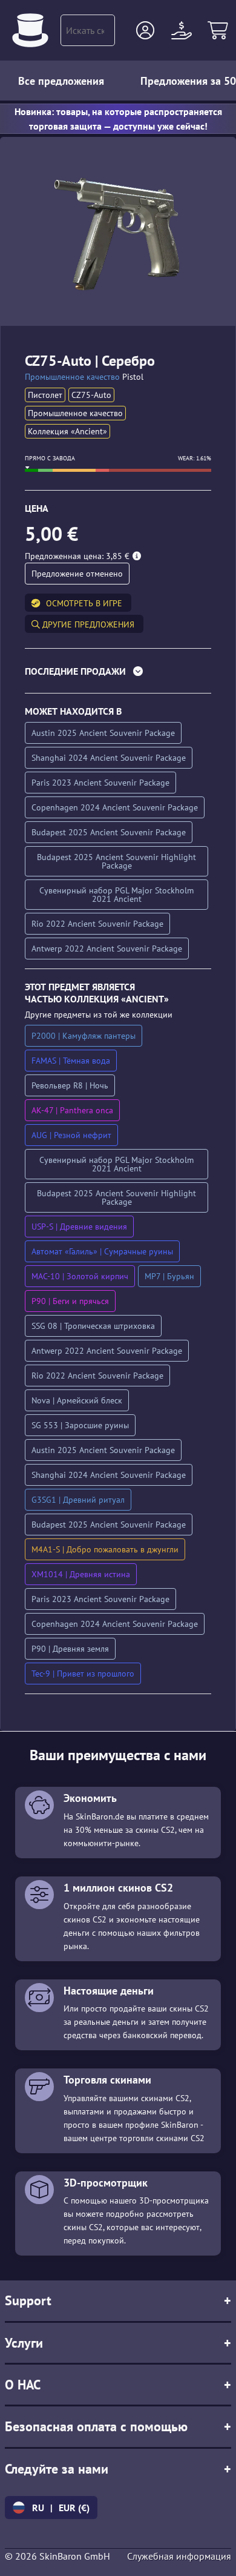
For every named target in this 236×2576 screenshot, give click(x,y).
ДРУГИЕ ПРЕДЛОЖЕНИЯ (87, 624)
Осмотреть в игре (84, 603)
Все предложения (61, 81)
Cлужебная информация (179, 2556)
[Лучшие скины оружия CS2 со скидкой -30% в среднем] (30, 30)
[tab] (118, 674)
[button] (145, 30)
